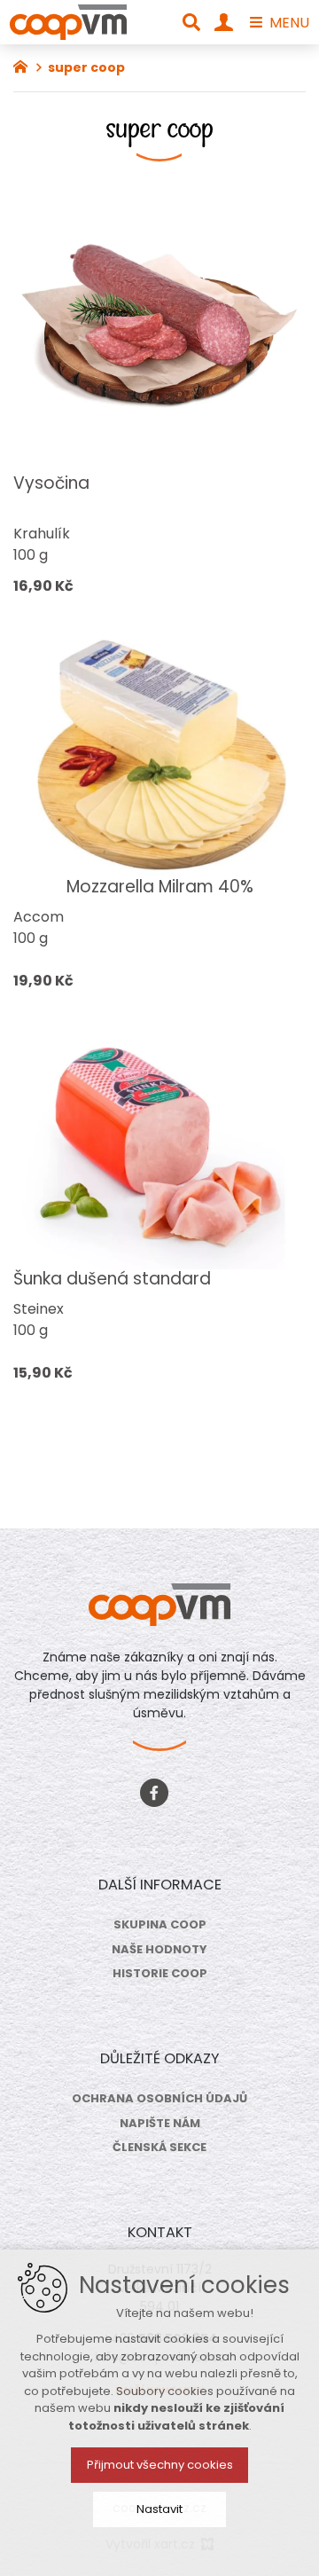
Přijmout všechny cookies (160, 2465)
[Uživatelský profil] (224, 22)
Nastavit (159, 2509)
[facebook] (154, 1791)
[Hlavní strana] (25, 65)
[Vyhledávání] (191, 22)
